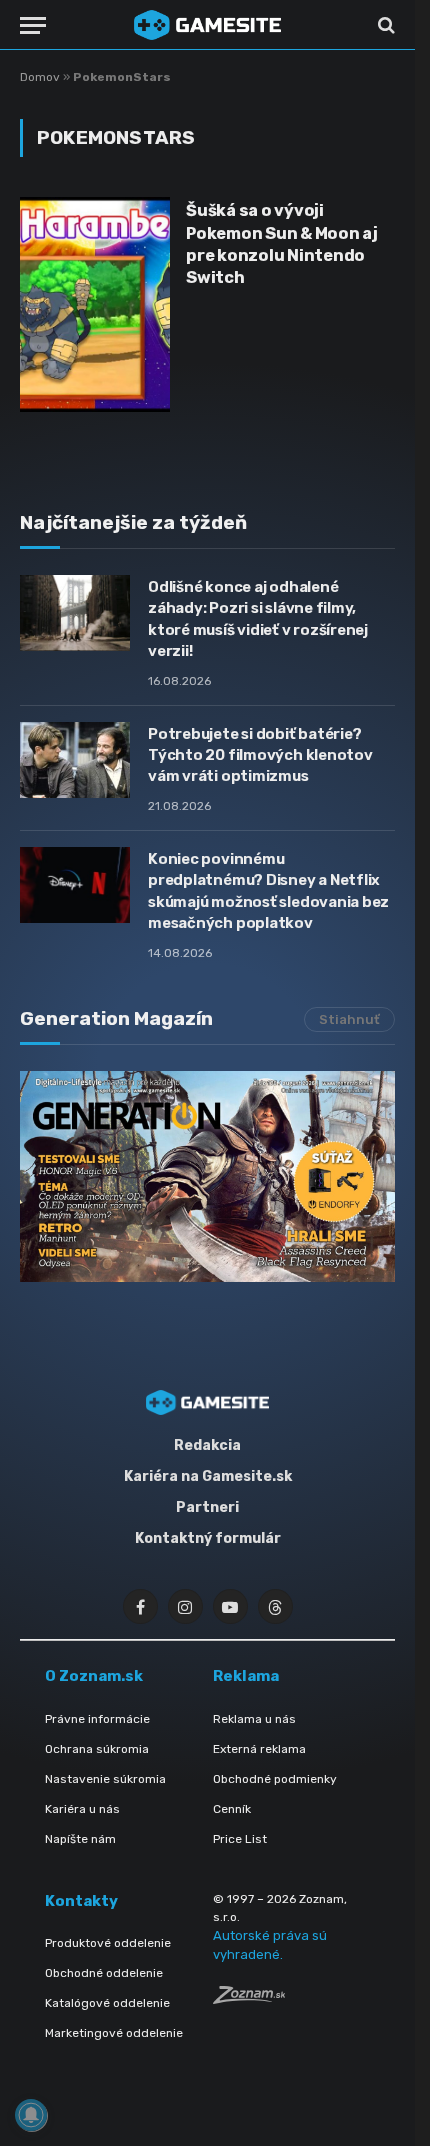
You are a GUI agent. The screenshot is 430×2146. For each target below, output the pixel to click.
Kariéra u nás (82, 1809)
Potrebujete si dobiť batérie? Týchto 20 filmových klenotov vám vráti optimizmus (260, 755)
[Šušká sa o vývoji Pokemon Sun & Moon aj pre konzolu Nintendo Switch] (95, 304)
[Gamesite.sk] (208, 25)
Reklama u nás (254, 1719)
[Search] (384, 25)
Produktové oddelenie (108, 1943)
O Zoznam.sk (94, 1676)
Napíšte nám (80, 1839)
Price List (240, 1839)
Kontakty (81, 1901)
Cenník (232, 1809)
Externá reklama (259, 1749)
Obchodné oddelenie (104, 1973)
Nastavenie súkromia (105, 1779)
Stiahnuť (349, 1019)
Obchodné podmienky (275, 1779)
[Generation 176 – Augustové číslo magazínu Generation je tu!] (207, 1176)
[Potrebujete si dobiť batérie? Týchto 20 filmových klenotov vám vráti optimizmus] (75, 760)
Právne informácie (97, 1719)
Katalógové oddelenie (107, 2003)
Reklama (246, 1676)
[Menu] (33, 25)
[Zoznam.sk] (249, 1998)
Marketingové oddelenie (114, 2033)
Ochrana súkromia (97, 1749)
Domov (40, 77)
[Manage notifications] (31, 2115)
